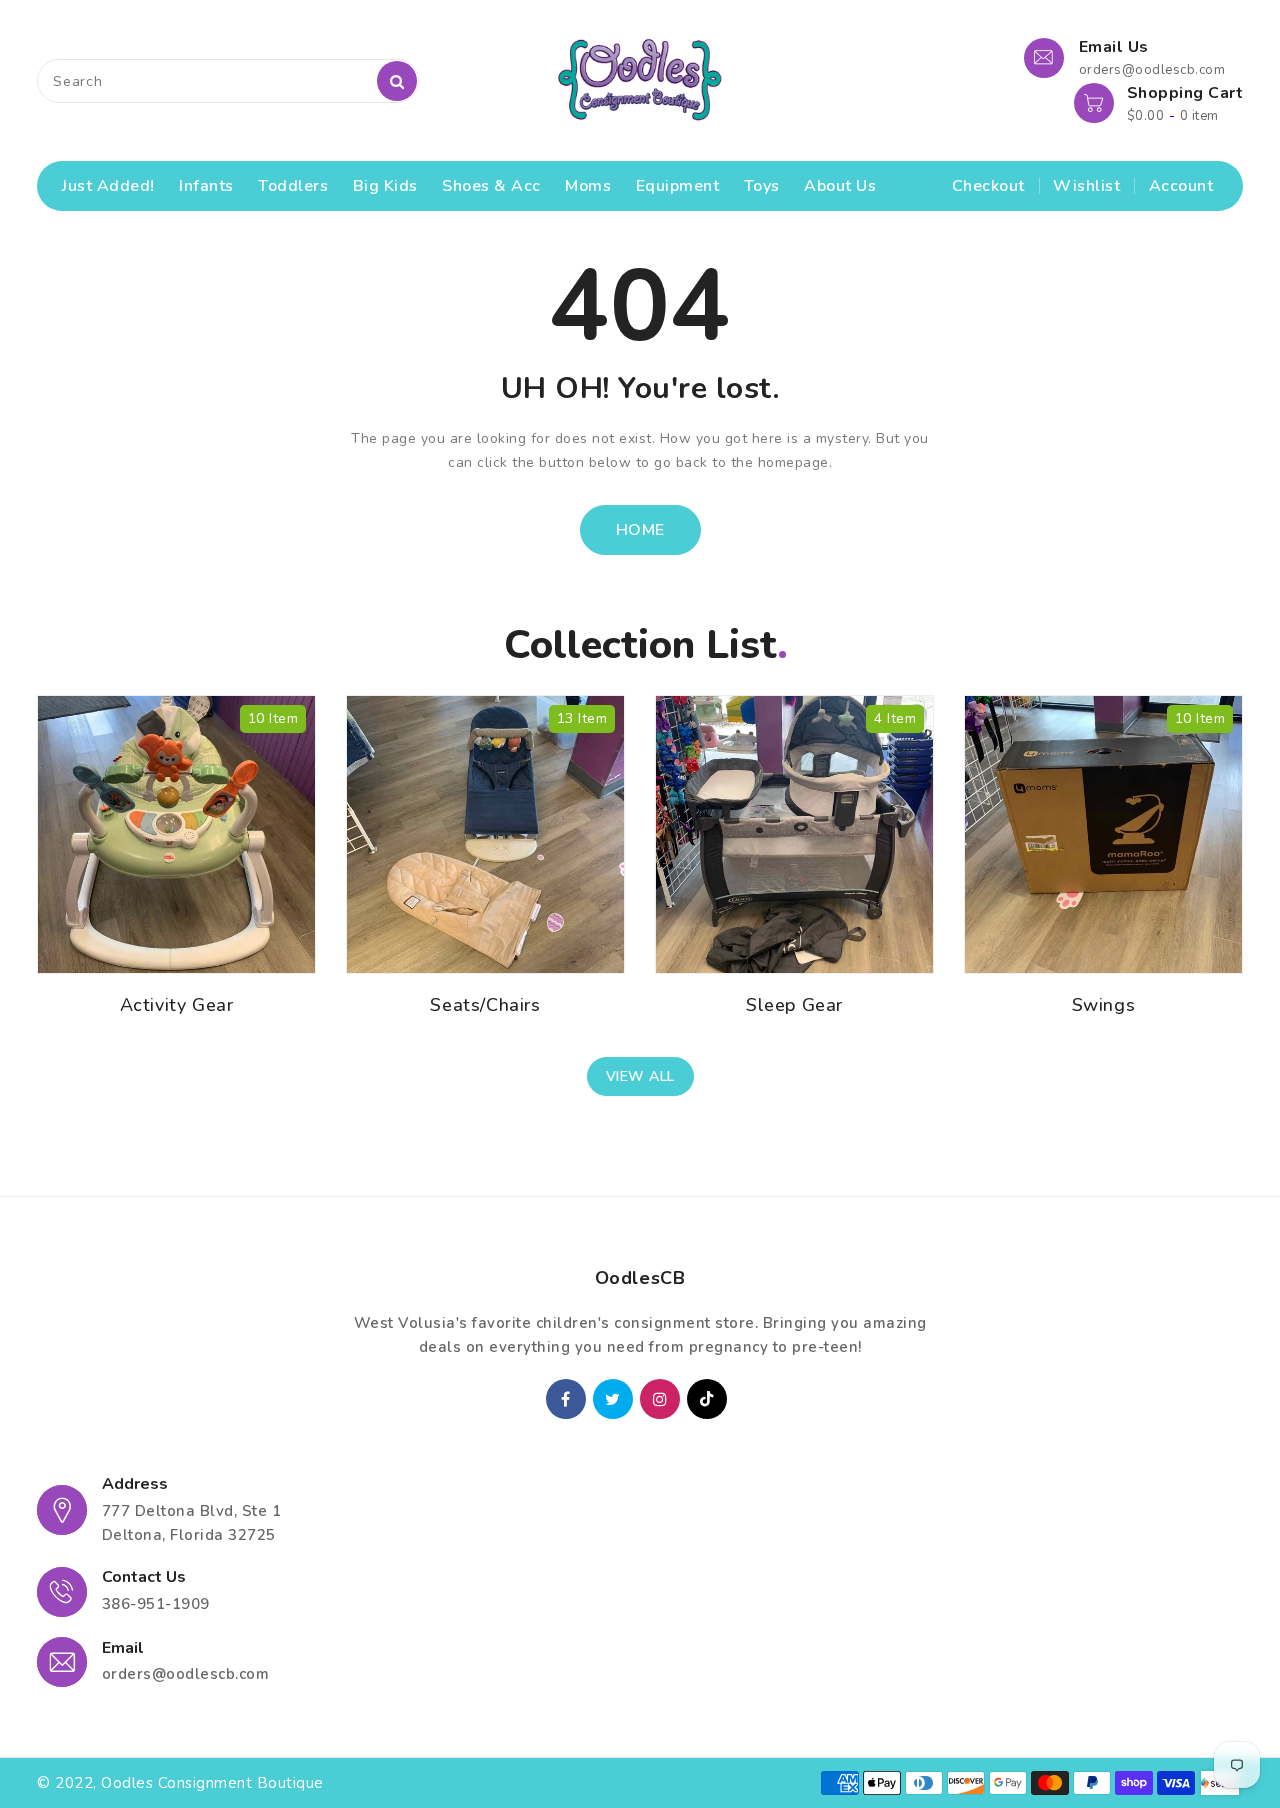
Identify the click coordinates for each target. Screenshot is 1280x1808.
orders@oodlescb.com (186, 1674)
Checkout (988, 186)
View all (640, 1076)
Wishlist (1086, 186)
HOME (640, 530)
